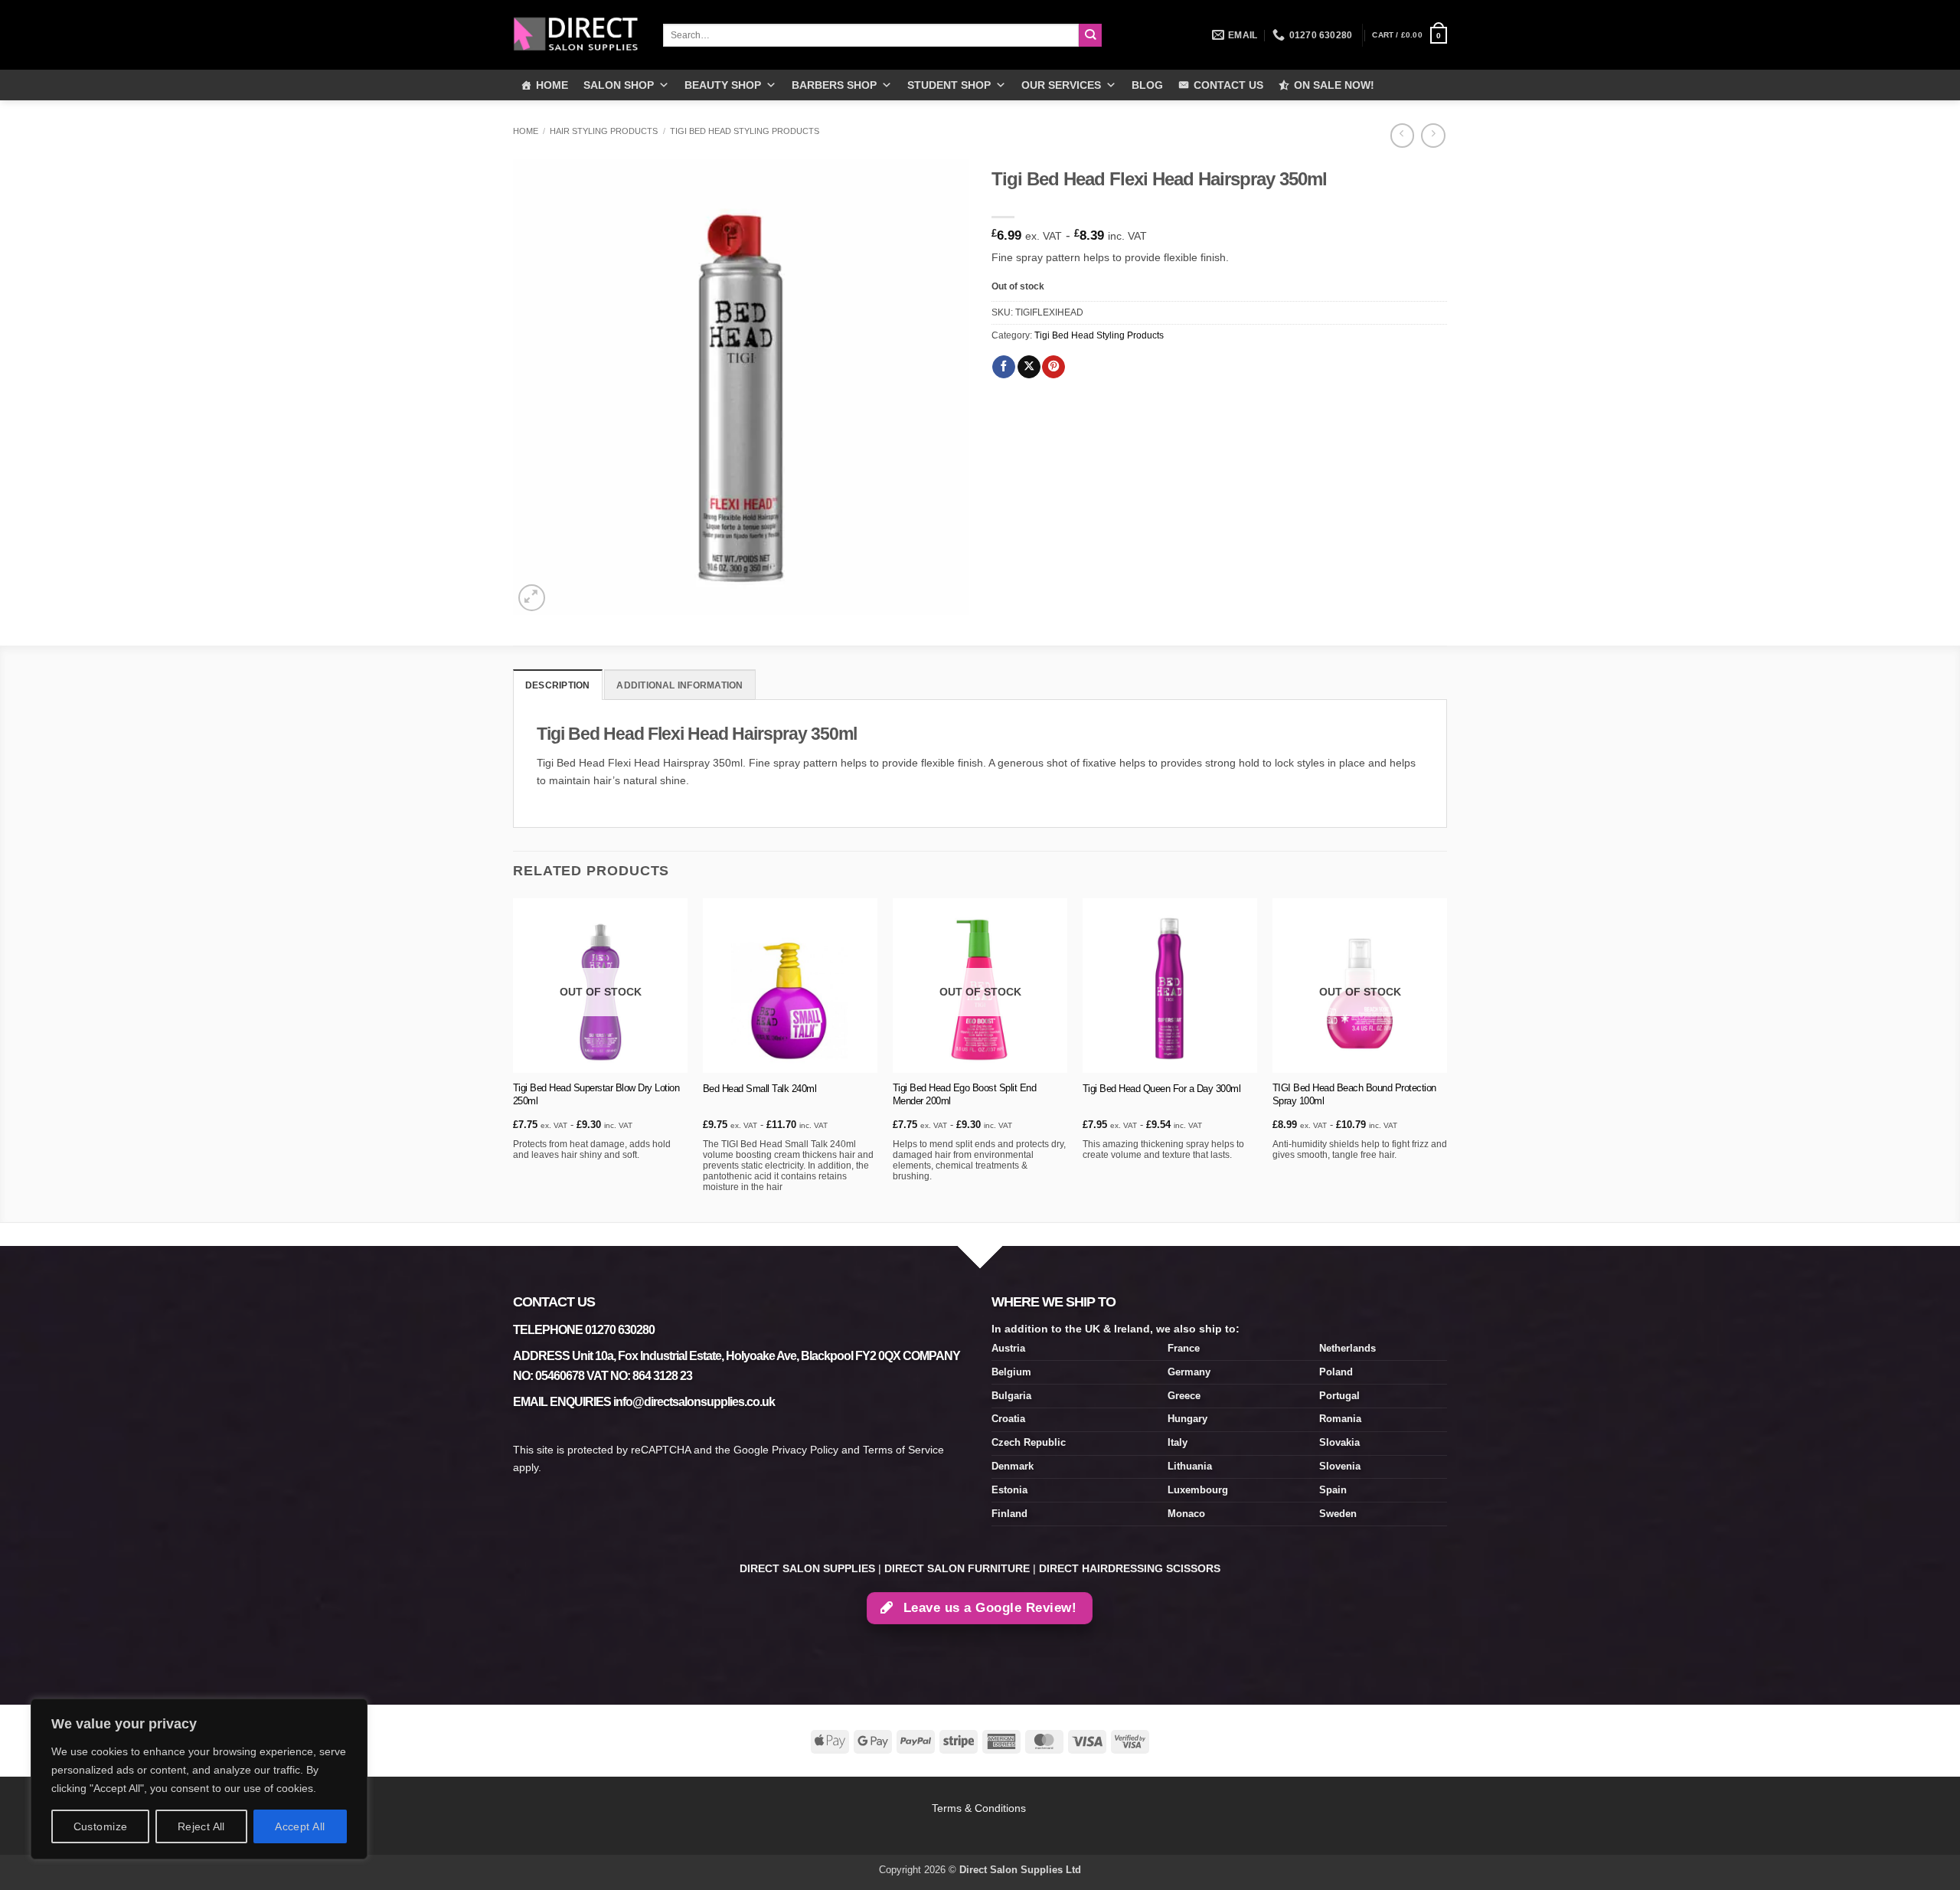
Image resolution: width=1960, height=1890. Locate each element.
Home (526, 131)
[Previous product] (1433, 136)
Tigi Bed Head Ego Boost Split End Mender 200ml (965, 1094)
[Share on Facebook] (1004, 367)
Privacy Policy (805, 1450)
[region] (199, 1779)
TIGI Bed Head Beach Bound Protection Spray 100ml (1354, 1094)
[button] (1410, 35)
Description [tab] (558, 685)
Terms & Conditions (980, 1808)
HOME (552, 85)
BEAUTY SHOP (723, 85)
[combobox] (871, 35)
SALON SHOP (619, 85)
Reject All (201, 1826)
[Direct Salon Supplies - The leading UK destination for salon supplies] (577, 34)
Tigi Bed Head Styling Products (745, 131)
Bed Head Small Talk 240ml (760, 1089)
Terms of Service (903, 1450)
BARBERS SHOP (834, 85)
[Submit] (1091, 36)
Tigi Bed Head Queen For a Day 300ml (1162, 1089)
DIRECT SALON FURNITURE (957, 1568)
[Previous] (514, 1059)
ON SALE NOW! (1334, 85)
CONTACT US (1228, 85)
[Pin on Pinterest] (1053, 367)
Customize (101, 1826)
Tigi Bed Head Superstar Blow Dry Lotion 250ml (596, 1094)
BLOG (1147, 85)
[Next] (1446, 1059)
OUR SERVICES (1061, 85)
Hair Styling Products (604, 131)
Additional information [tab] (679, 685)
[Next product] (1402, 136)
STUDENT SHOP (949, 85)
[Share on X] (1029, 367)
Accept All (300, 1826)
